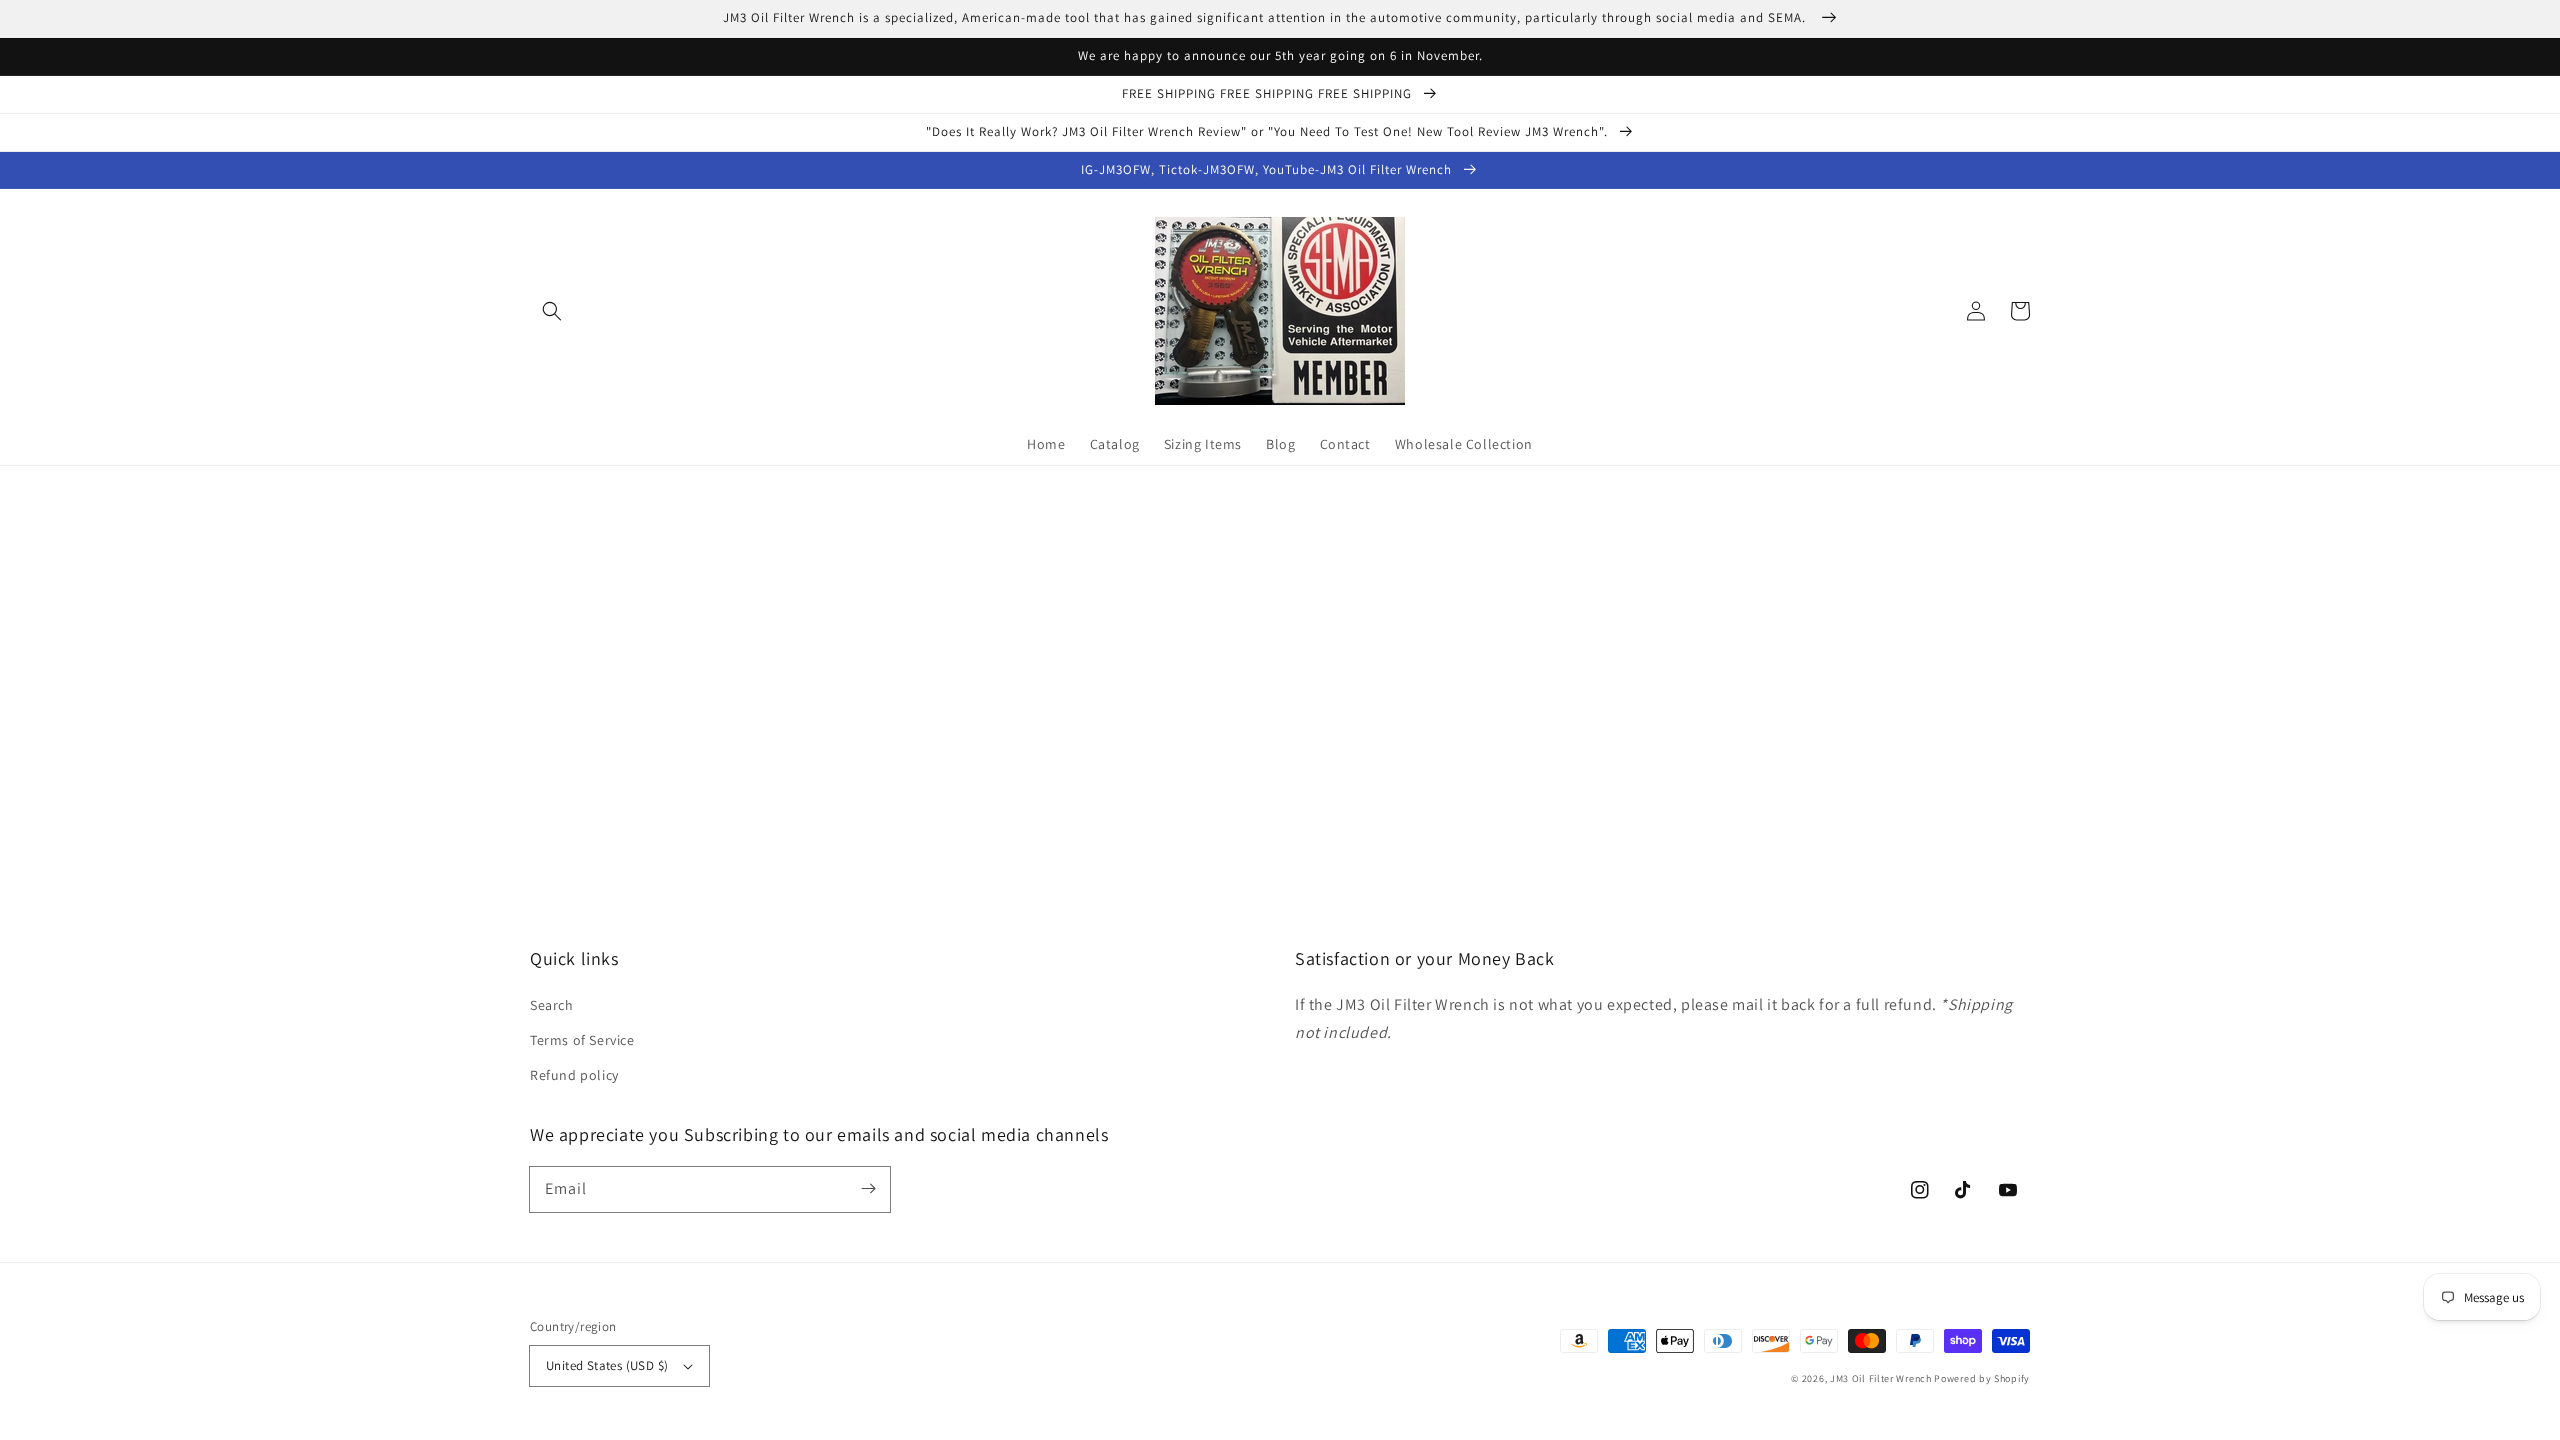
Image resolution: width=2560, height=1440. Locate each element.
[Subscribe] (868, 1189)
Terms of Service (582, 1040)
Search (552, 1005)
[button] (552, 311)
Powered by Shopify (1982, 1378)
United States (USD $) (607, 1365)
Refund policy (574, 1075)
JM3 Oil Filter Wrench (1881, 1378)
